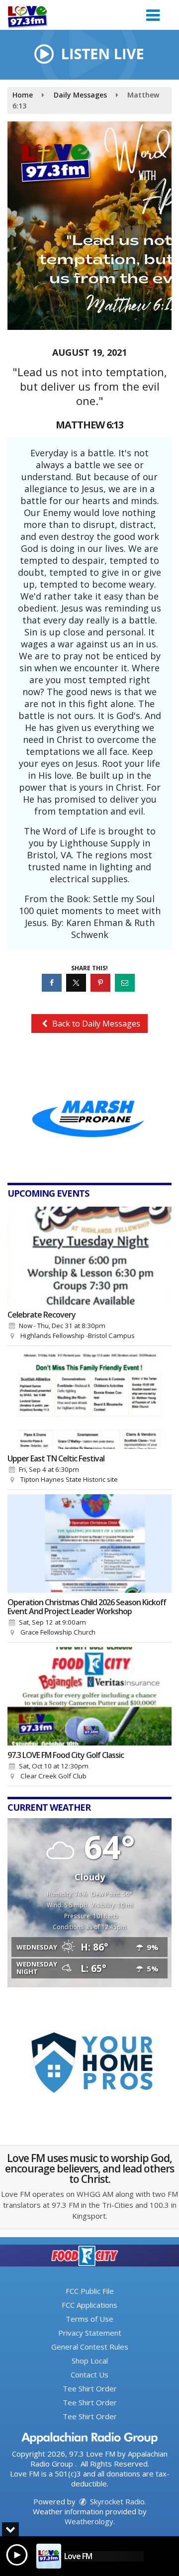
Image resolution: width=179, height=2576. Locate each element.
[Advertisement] (89, 1110)
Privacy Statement (90, 2333)
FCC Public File (90, 2291)
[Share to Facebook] (53, 982)
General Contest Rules (90, 2347)
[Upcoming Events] (89, 1256)
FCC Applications (89, 2305)
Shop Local (90, 2361)
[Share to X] (77, 982)
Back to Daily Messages (95, 1024)
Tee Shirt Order (90, 2388)
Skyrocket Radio (116, 2501)
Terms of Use (89, 2319)
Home (23, 95)
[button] (153, 12)
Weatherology (89, 2521)
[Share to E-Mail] (126, 982)
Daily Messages (80, 95)
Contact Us (89, 2374)
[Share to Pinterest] (102, 982)
